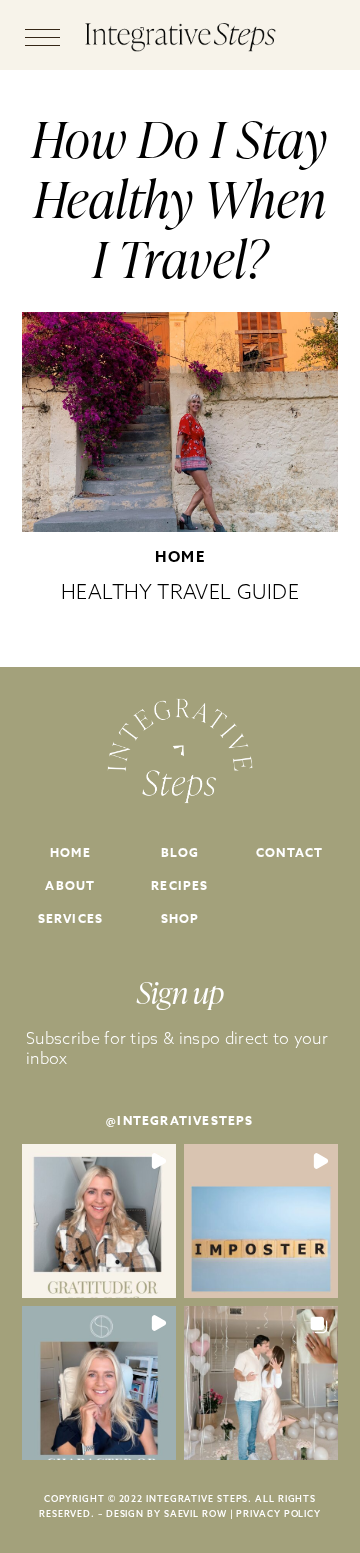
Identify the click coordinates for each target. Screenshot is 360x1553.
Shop (180, 918)
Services (71, 918)
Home (180, 556)
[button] (99, 1221)
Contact (289, 852)
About (70, 885)
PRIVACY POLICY (278, 1513)
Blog (180, 852)
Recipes (179, 885)
